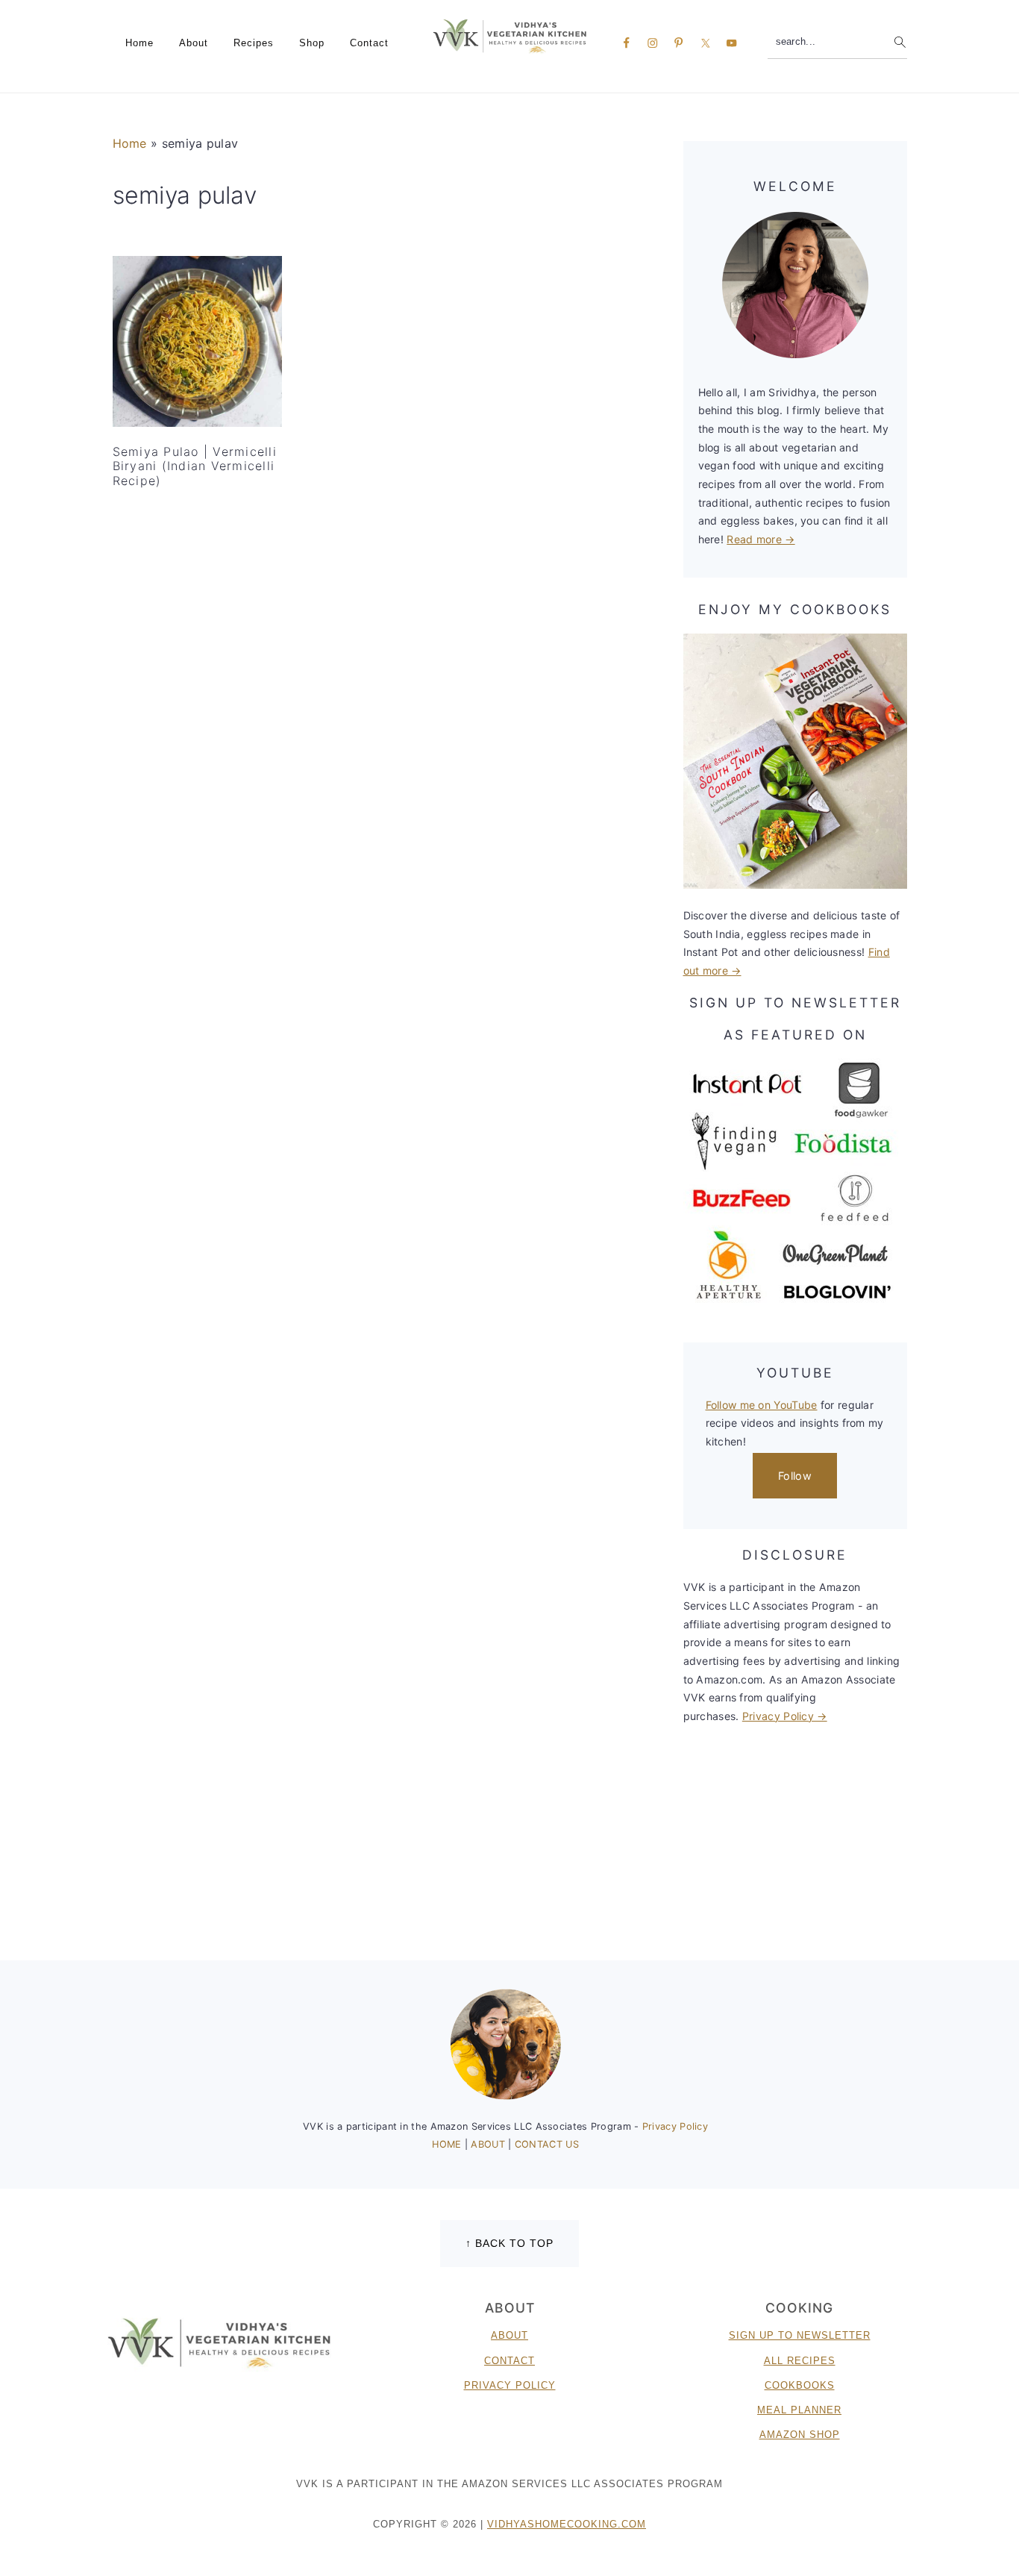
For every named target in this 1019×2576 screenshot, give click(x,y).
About (509, 2335)
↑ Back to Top (509, 2243)
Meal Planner (799, 2410)
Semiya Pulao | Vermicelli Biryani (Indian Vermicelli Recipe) (195, 466)
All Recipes (800, 2361)
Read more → (761, 539)
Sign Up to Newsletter (800, 2335)
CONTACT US (547, 2144)
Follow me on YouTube (762, 1405)
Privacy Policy (675, 2126)
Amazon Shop (800, 2435)
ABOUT (489, 2144)
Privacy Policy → (785, 1716)
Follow (795, 1476)
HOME (448, 2144)
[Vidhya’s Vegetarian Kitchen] (510, 35)
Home (130, 143)
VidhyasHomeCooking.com (567, 2524)
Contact (509, 2361)
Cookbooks (800, 2385)
